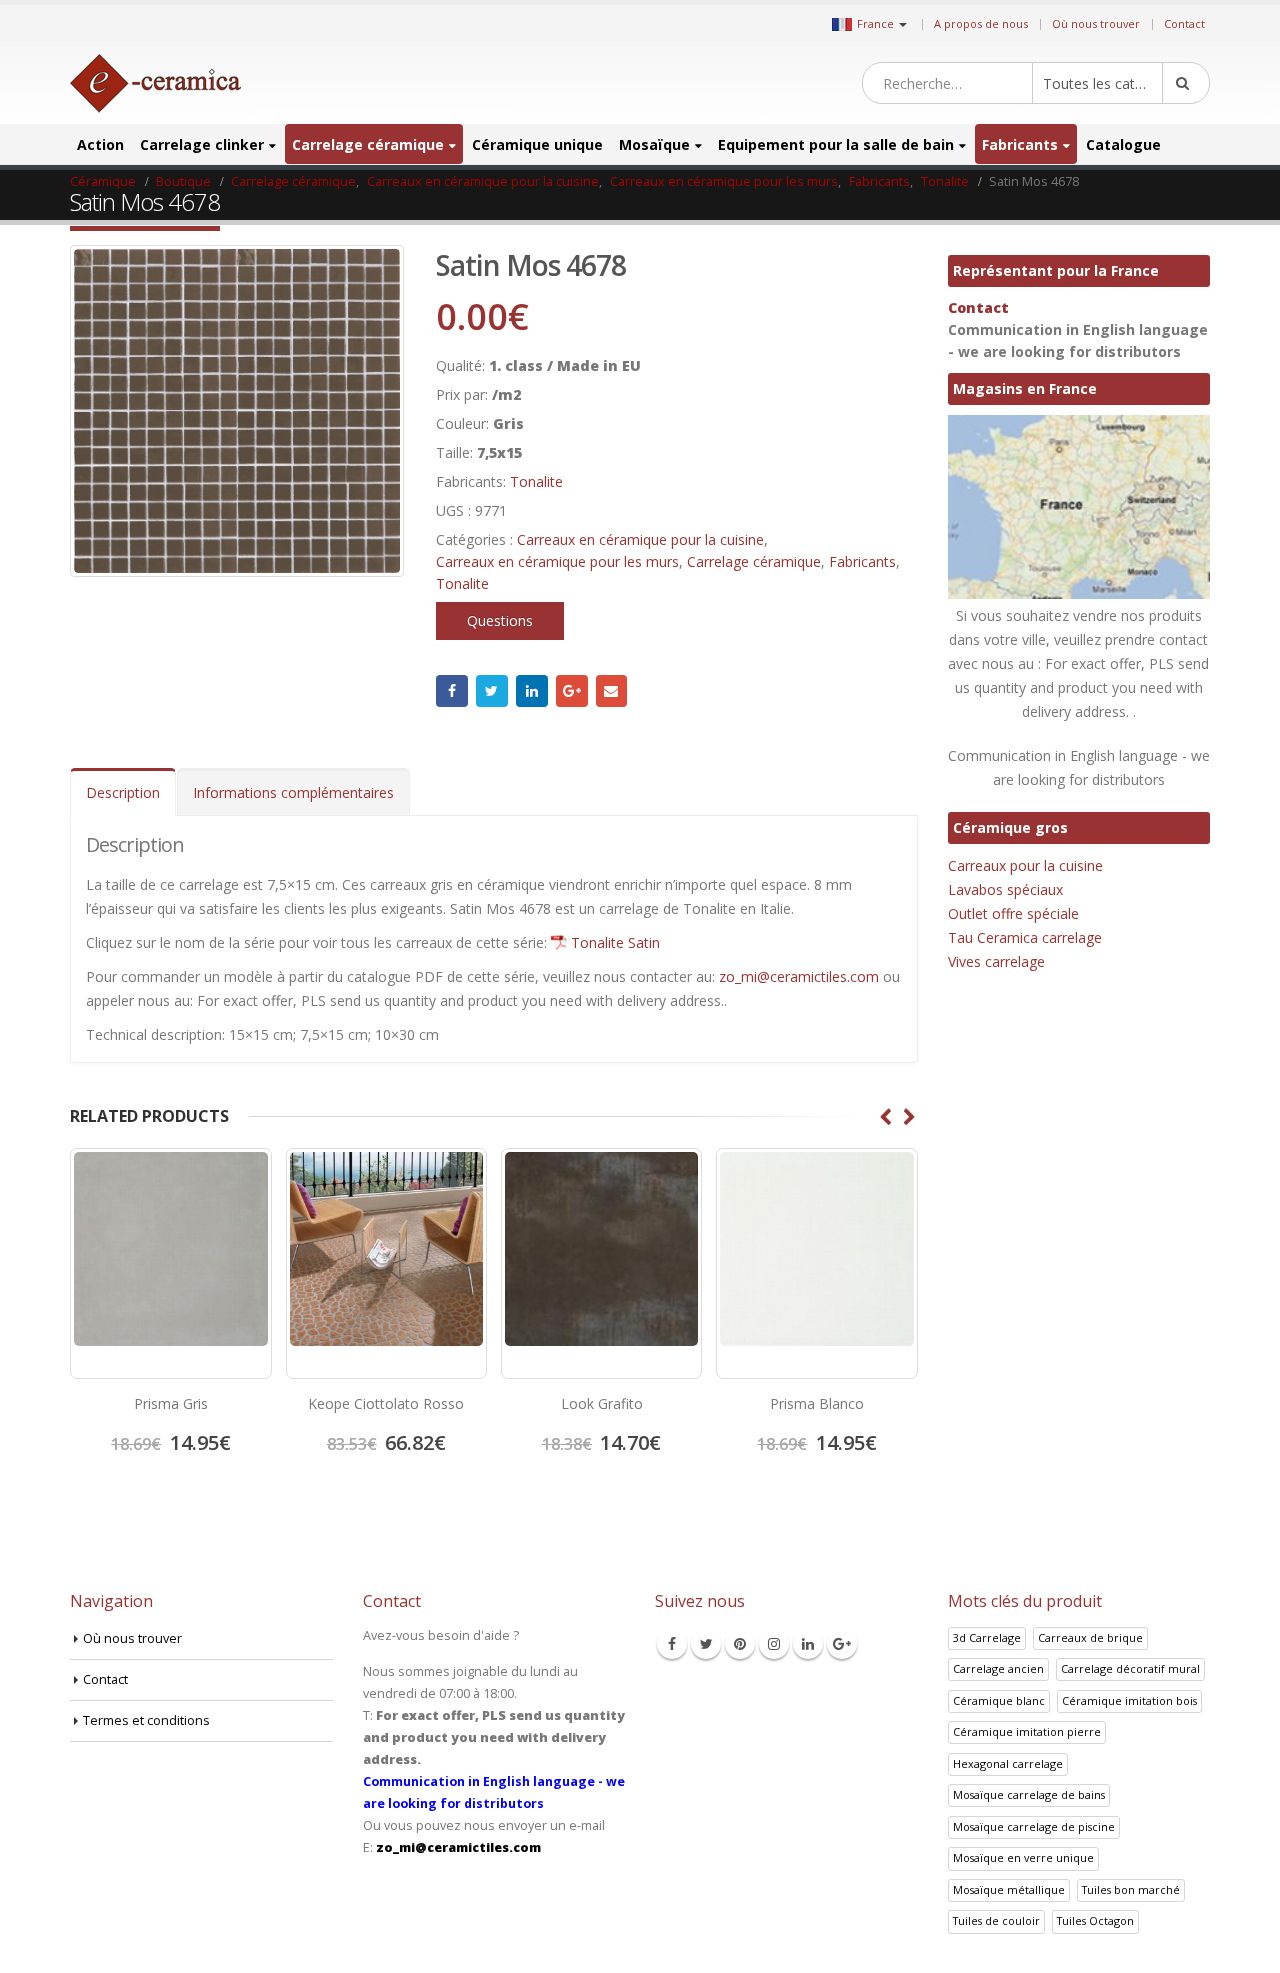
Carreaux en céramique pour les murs (557, 561)
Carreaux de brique (1090, 1637)
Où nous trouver (1096, 23)
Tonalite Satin (615, 942)
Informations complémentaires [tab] (293, 792)
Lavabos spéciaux (1005, 889)
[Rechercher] (1186, 83)
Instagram (774, 1644)
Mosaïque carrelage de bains (1029, 1794)
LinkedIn (532, 691)
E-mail (612, 691)
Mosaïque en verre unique (1023, 1857)
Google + (572, 691)
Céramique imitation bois (1129, 1700)
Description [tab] (123, 792)
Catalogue (1123, 144)
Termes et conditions (146, 1720)
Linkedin (808, 1644)
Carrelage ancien (998, 1668)
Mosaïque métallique (1009, 1889)
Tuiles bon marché (1131, 1889)
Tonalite (536, 481)
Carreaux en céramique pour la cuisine (640, 539)
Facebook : (452, 691)
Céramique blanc (999, 1700)
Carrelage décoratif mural (1130, 1668)
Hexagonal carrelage (1008, 1763)
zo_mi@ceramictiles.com (799, 976)
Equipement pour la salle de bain (836, 144)
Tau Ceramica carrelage (1025, 937)
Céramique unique (537, 144)
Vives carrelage (996, 961)
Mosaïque (654, 144)
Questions (500, 620)
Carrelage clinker (202, 144)
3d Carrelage (987, 1637)
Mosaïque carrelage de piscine (1034, 1826)
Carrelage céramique (368, 144)
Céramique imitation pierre (1027, 1731)
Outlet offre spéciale (1013, 913)
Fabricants (1020, 144)
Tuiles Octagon (1095, 1920)
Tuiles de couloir (996, 1920)
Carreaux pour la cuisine (1025, 865)
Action (100, 144)
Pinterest (740, 1644)
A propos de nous (981, 23)
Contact (1184, 23)
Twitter (492, 691)
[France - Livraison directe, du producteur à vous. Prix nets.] (155, 83)
